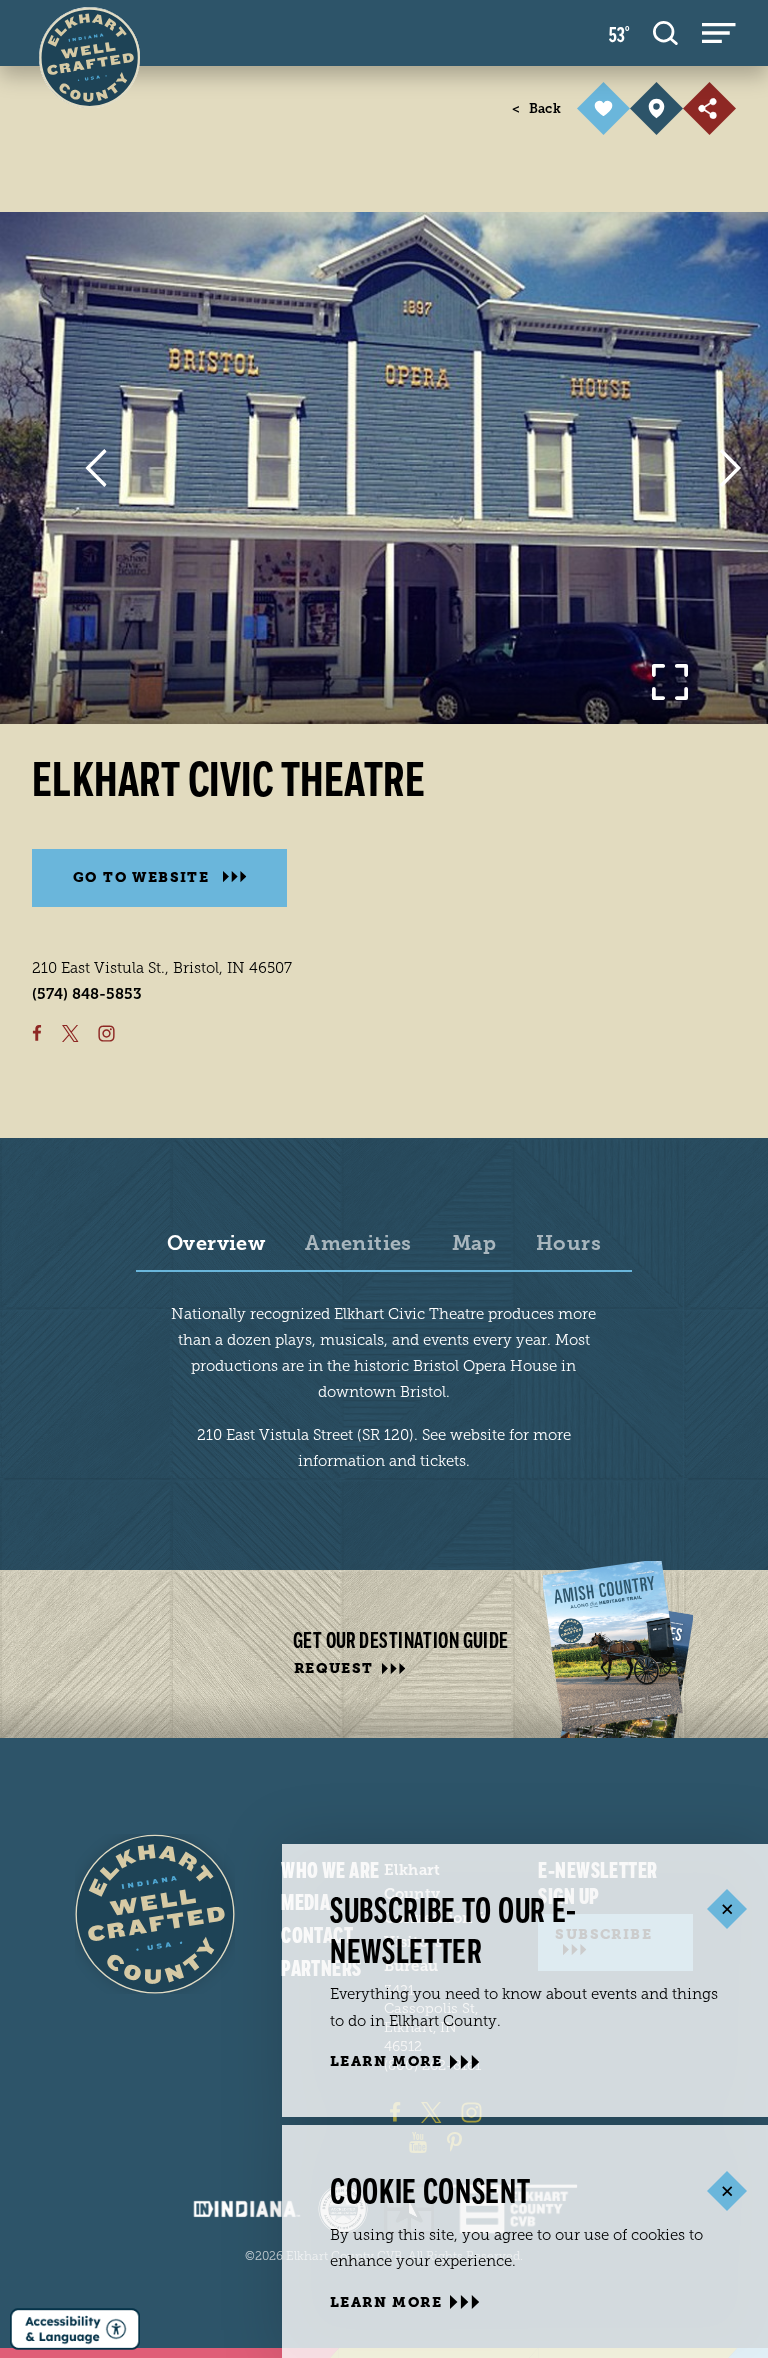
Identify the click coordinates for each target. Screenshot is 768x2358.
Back (536, 108)
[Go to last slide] (95, 468)
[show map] (656, 108)
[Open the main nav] (719, 33)
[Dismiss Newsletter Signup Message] (726, 1909)
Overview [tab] (216, 1244)
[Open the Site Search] (665, 33)
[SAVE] (603, 108)
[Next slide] (730, 468)
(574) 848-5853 (87, 994)
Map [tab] (474, 1244)
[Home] (155, 1914)
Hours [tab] (568, 1244)
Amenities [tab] (358, 1244)
